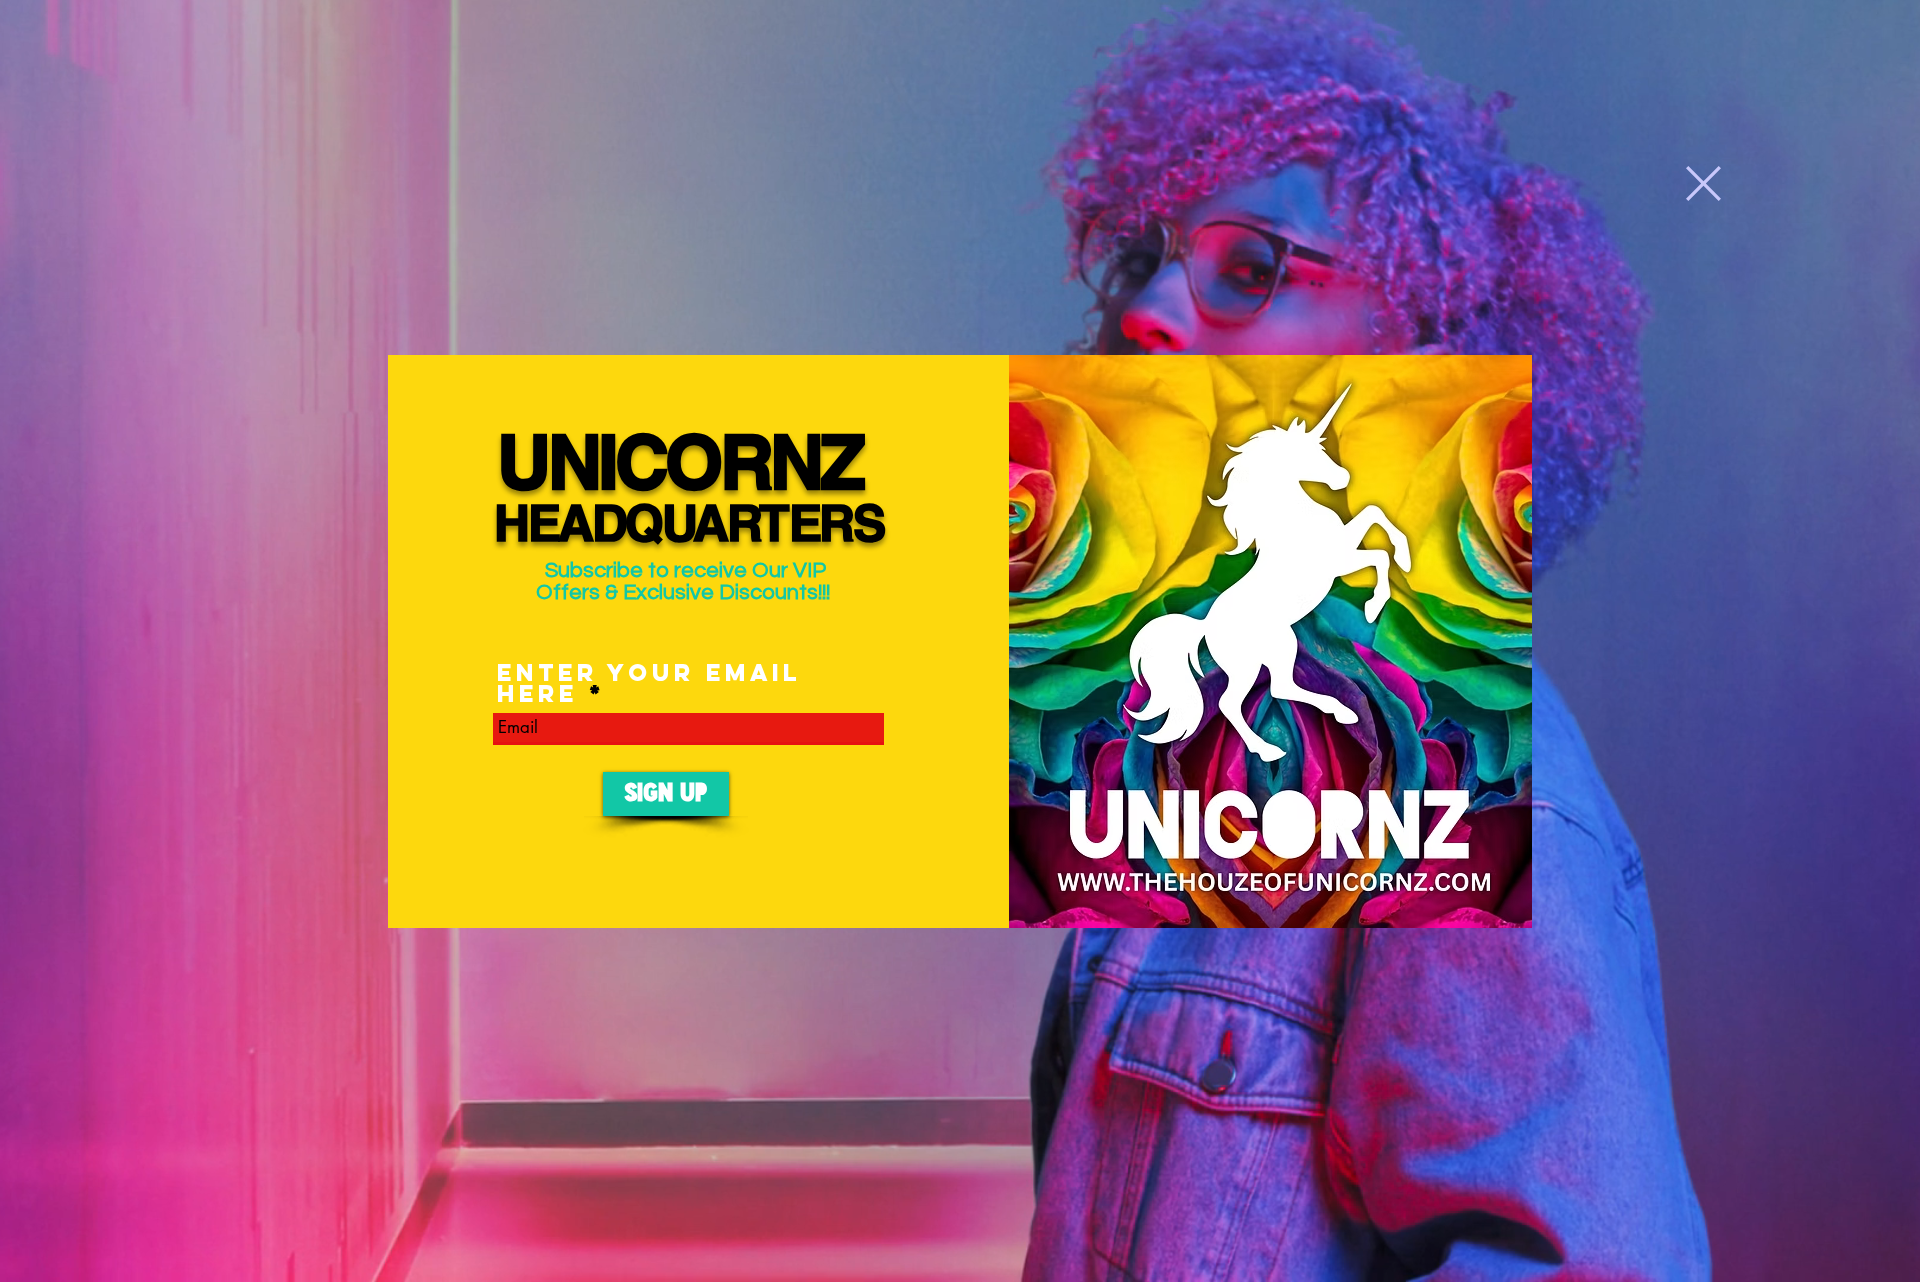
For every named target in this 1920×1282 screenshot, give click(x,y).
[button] (1703, 183)
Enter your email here (649, 683)
